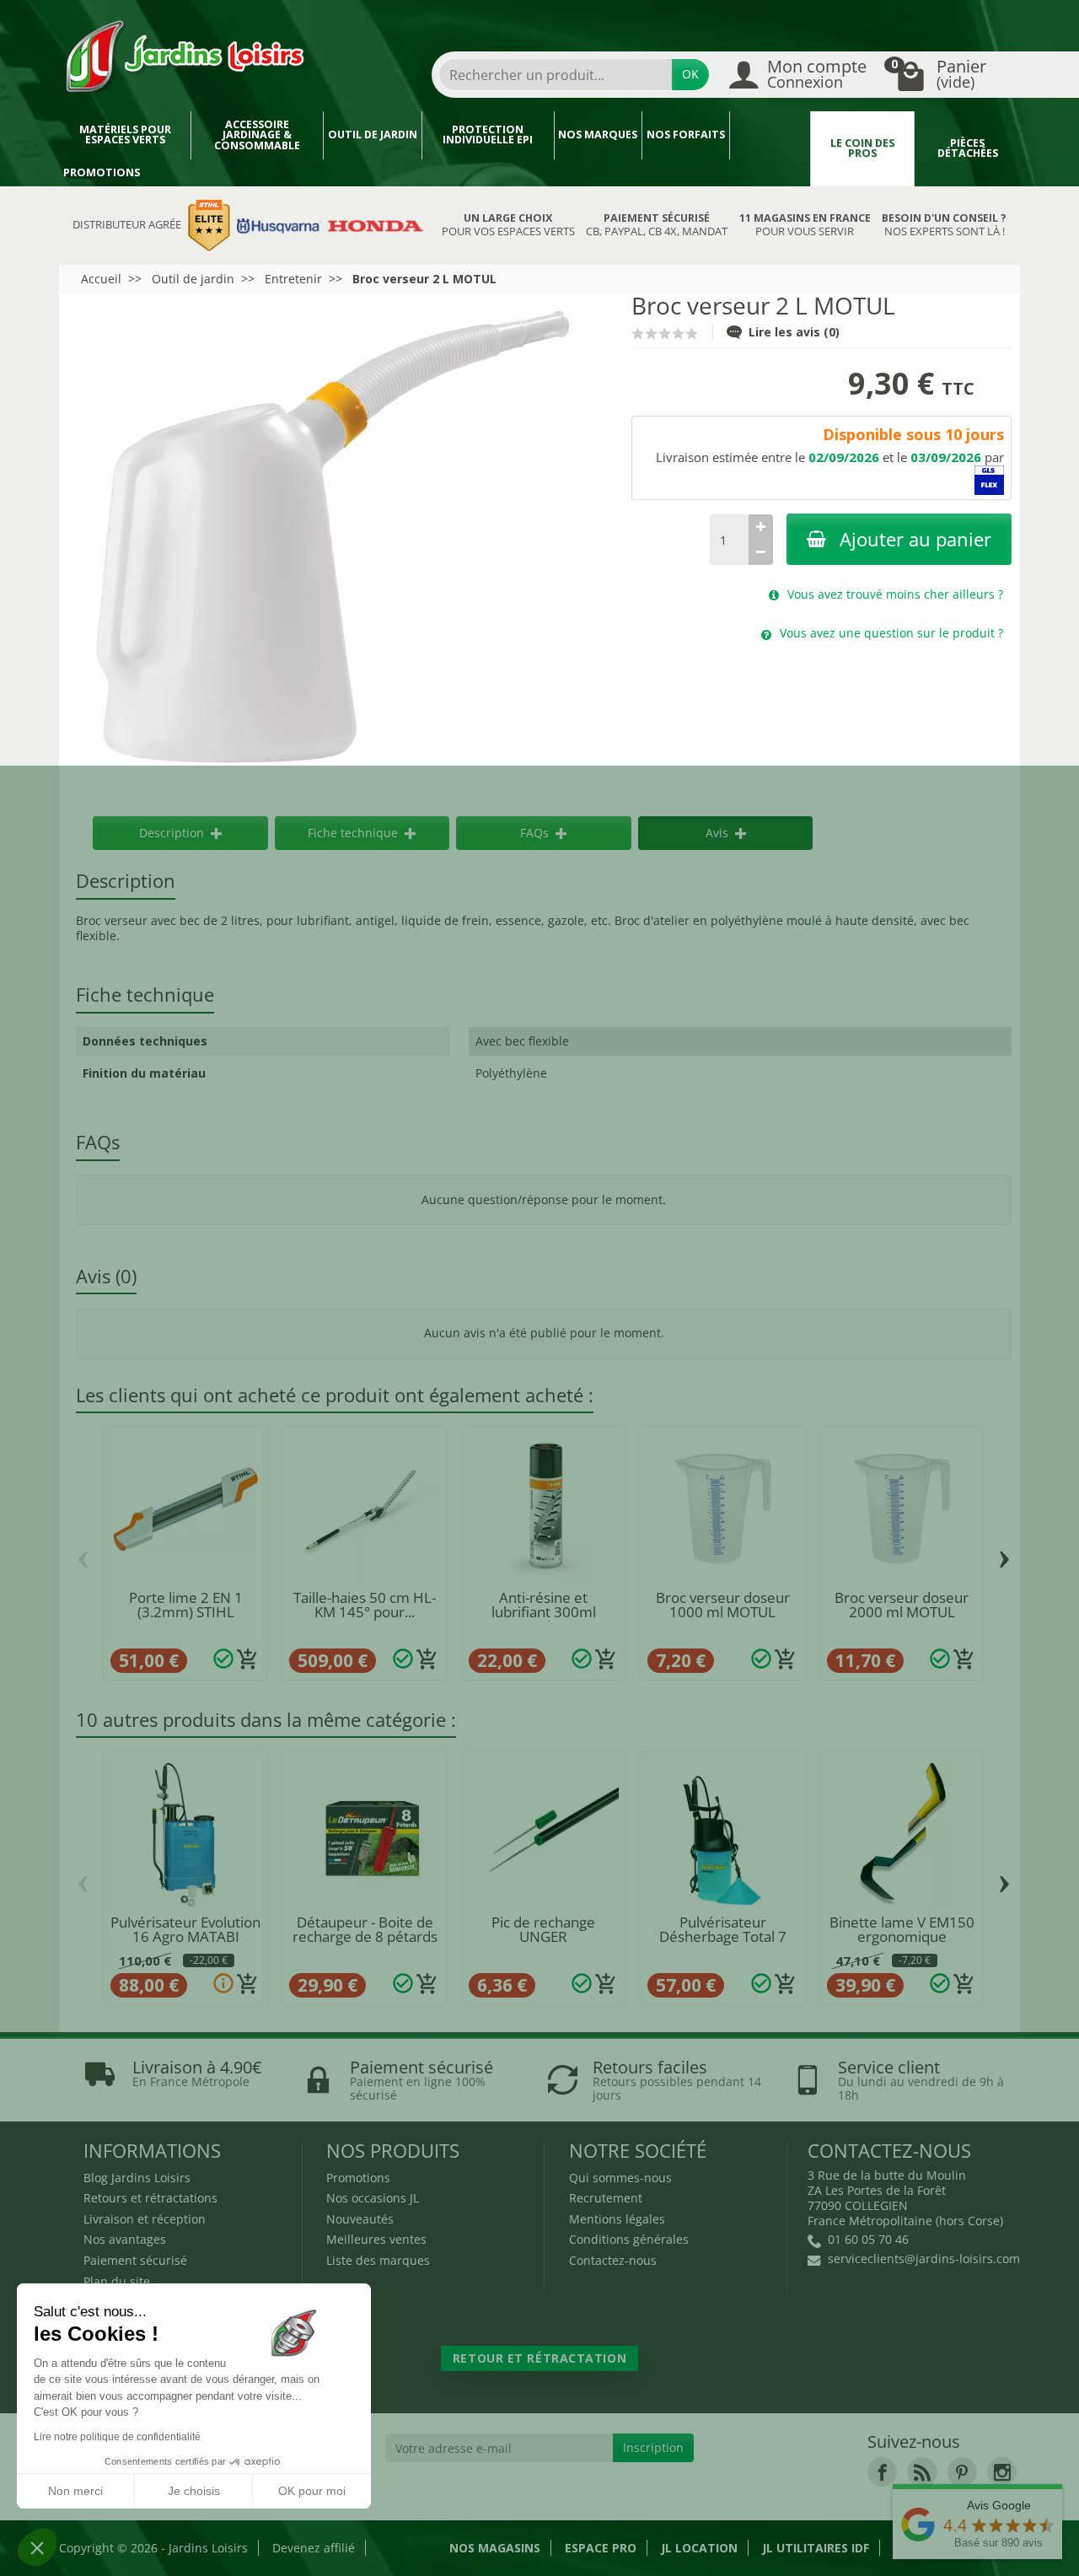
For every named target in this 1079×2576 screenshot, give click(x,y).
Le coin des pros (862, 148)
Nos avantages (125, 2239)
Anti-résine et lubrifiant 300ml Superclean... (544, 1612)
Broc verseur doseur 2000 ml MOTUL (902, 1605)
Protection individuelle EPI (488, 135)
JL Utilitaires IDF (816, 2548)
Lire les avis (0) (794, 332)
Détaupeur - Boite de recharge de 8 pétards (365, 1929)
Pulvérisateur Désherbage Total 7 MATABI (723, 1936)
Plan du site (117, 2281)
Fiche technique (353, 833)
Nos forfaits (686, 134)
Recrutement (606, 2198)
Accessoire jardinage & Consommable (257, 135)
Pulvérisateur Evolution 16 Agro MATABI (185, 1929)
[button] (37, 2547)
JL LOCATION (699, 2548)
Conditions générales (629, 2239)
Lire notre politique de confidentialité (117, 2437)
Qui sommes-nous (620, 2178)
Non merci (75, 2491)
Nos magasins (495, 2548)
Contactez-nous (613, 2260)
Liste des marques (378, 2260)
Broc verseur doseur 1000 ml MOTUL (723, 1605)
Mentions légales (617, 2219)
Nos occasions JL (373, 2198)
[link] (882, 2472)
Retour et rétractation (539, 2358)
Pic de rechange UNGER (543, 1929)
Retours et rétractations (150, 2198)
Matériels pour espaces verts (125, 135)
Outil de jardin (373, 134)
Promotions (102, 172)
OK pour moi (312, 2491)
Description (172, 833)
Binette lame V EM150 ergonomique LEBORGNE (902, 1936)
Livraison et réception (145, 2219)
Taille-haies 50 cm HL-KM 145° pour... (365, 1605)
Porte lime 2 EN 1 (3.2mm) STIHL (186, 1605)
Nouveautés (360, 2219)
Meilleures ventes (376, 2239)
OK (690, 74)
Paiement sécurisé (135, 2260)
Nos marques (598, 134)
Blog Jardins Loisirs (137, 2178)
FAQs (534, 833)
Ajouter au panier (915, 539)
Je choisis (194, 2491)
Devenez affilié (314, 2548)
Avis (717, 833)
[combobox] (556, 75)
